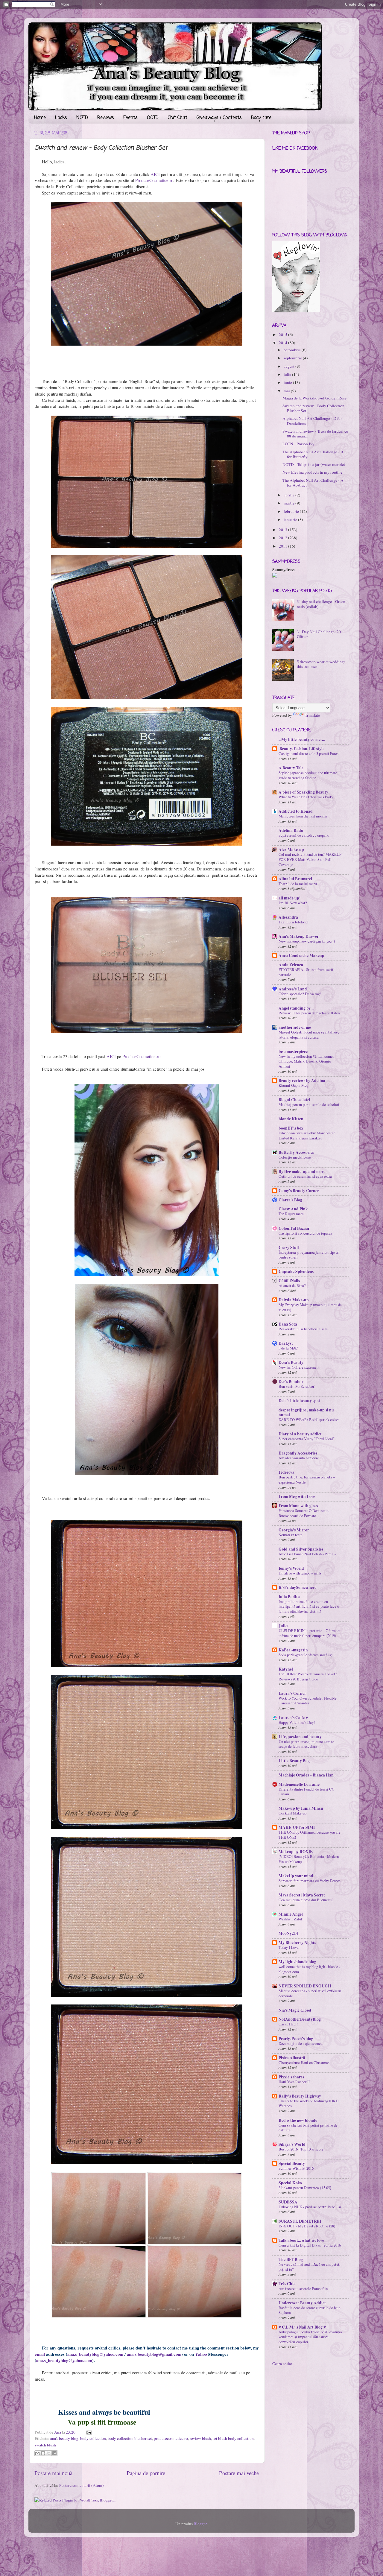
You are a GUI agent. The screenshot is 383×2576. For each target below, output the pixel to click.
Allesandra (288, 917)
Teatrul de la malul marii (298, 884)
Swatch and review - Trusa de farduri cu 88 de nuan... (315, 434)
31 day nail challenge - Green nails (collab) (321, 604)
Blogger (200, 2524)
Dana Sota (288, 1324)
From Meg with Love (297, 1496)
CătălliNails (289, 1281)
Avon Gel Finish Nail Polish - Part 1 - (307, 1554)
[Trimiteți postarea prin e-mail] (88, 2432)
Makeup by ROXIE (296, 1852)
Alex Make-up (291, 849)
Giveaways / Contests (219, 118)
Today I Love (289, 1947)
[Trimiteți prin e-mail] (37, 2453)
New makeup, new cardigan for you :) (307, 941)
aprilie (289, 495)
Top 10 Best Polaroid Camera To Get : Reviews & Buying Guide (308, 1676)
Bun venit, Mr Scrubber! (297, 1386)
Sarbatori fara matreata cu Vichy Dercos (310, 1881)
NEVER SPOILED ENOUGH (305, 1986)
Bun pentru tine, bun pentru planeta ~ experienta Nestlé (307, 1480)
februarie (291, 511)
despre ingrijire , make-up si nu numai (306, 1412)
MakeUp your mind (296, 1876)
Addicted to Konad (296, 811)
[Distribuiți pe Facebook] (54, 2453)
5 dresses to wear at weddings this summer (321, 664)
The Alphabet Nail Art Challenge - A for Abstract (313, 483)
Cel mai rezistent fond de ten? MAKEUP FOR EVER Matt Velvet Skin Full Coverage (310, 859)
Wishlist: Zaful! (291, 1919)
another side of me (295, 1027)
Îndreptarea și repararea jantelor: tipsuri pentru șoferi (309, 1255)
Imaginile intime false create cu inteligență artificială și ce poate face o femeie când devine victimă (309, 1606)
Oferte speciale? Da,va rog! (300, 994)
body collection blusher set (130, 2438)
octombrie (292, 350)
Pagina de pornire (146, 2473)
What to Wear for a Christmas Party (306, 797)
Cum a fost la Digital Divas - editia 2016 (310, 2245)
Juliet (284, 1626)
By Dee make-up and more (302, 1171)
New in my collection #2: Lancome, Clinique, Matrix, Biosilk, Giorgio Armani (306, 1061)
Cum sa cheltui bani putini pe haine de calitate (308, 2128)
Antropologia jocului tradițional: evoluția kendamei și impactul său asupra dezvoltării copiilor (310, 2337)
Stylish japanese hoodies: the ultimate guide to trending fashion (308, 775)
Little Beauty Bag (294, 1761)
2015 (283, 335)
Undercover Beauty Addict (302, 2303)
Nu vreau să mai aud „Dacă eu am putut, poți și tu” (309, 2267)
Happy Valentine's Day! (297, 1722)
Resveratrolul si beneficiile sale (303, 1329)
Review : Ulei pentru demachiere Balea (309, 1013)
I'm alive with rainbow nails (300, 1573)
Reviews (106, 118)
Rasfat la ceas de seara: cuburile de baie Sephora (310, 2310)
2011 (283, 546)
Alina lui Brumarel (295, 879)
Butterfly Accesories (296, 1152)
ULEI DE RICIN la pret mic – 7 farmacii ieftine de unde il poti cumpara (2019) (310, 1633)
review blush (200, 2438)
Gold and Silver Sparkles (301, 1549)
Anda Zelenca (291, 965)
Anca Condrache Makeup (301, 955)
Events (130, 118)
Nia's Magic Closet (295, 2010)
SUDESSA (288, 2202)
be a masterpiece (293, 1051)
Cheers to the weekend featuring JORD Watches (308, 2103)
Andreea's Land (293, 989)
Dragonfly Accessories (298, 1453)
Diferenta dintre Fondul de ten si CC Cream (307, 1792)
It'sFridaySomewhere (297, 1587)
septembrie (293, 358)
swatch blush (45, 2445)
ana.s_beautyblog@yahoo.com (95, 2354)
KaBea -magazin (293, 1650)
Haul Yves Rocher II (294, 2082)
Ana (58, 2432)
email (40, 2354)
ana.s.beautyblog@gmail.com (154, 2354)
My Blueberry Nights (297, 1943)
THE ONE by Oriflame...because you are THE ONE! (310, 1835)
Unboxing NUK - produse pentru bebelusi (310, 2207)
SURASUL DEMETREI (300, 2221)
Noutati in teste (291, 1535)
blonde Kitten (291, 1119)
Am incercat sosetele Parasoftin (303, 2288)
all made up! (290, 898)
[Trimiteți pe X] (49, 2453)
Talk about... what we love (301, 2240)
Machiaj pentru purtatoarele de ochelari (309, 1104)
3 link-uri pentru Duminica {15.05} (305, 2188)
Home (40, 118)
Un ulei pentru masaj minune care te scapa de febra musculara (306, 1744)
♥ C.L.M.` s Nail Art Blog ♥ (302, 2327)
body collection (93, 2438)
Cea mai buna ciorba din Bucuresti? (306, 1900)
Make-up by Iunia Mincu (301, 1808)
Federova (287, 1472)
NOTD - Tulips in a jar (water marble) (314, 464)
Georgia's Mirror (294, 1530)
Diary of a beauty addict (300, 1434)
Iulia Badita (289, 1597)
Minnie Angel (291, 1914)
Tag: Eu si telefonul (294, 922)
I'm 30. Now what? (293, 903)
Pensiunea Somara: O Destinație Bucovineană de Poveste (304, 1513)
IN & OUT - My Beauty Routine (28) (307, 2226)
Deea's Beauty (291, 1362)
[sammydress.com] (275, 576)
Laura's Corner (292, 1693)
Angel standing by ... (296, 1008)
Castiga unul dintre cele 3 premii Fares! (309, 753)
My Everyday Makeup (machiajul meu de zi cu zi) (310, 1307)
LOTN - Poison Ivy (298, 444)
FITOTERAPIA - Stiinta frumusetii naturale (306, 972)
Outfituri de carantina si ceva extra (305, 1176)
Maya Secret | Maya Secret (302, 1895)
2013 (283, 530)
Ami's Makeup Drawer (299, 936)
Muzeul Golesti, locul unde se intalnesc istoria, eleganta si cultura (309, 1035)
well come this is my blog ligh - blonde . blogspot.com (309, 1969)
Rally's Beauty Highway (300, 2096)
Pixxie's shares (291, 2077)
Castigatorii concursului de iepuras (305, 1233)
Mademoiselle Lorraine (299, 1784)
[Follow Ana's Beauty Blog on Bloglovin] (296, 311)
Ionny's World (291, 1568)
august (289, 366)
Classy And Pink (293, 1209)
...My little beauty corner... (302, 739)
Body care (261, 118)
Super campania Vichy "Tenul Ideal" (307, 1439)
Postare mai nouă (53, 2473)
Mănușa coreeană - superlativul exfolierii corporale (310, 1993)
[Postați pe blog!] (43, 2453)
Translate (312, 715)
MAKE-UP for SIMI (297, 1827)
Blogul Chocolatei (294, 1100)
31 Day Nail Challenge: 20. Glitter (319, 634)
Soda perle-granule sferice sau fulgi (306, 1655)
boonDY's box (291, 1128)
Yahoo (201, 2354)
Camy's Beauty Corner (299, 1191)
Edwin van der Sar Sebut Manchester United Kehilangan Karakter (307, 1135)
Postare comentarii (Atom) (82, 2485)
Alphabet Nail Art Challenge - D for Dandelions (312, 421)
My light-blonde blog (297, 1962)
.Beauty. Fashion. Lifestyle (301, 749)
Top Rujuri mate (291, 1214)
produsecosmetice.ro (171, 2438)
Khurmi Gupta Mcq (293, 1085)
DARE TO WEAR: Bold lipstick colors (309, 1420)
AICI (155, 174)
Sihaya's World (292, 2144)
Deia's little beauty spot (299, 1401)
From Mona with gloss (298, 1506)
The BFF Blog (291, 2259)
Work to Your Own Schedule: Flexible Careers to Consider (308, 1701)
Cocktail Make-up (292, 1813)
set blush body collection (233, 2438)
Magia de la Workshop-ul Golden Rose (314, 398)
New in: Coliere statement (299, 1367)
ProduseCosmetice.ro (154, 180)
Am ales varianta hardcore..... (301, 1458)
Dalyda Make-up (294, 1300)
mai (287, 391)
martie (289, 503)
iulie (287, 374)
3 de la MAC (288, 1348)
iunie (288, 382)
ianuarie (290, 519)
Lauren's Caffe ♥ (293, 1718)
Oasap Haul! (288, 2024)
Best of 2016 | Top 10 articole (301, 2149)
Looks (61, 118)
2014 (283, 343)
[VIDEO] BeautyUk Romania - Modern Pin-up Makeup (309, 1859)
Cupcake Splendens (296, 1271)
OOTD (153, 118)
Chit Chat (178, 118)
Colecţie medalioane (295, 1157)
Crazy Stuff (289, 1247)
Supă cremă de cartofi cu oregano (304, 835)
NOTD (82, 118)
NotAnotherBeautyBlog (300, 2019)
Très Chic (287, 2284)
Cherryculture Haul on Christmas (304, 2063)
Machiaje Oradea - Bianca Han (306, 1775)
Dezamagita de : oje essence (301, 2043)
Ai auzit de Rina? (292, 1285)
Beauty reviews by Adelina (302, 1080)
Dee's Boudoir (291, 1382)
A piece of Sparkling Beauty (303, 792)
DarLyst (286, 1343)
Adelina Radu (291, 830)
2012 (283, 538)
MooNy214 (288, 1933)
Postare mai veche (239, 2473)
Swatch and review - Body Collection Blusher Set (313, 408)
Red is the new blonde (298, 2120)
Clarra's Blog (290, 1200)
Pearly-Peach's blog (296, 2039)
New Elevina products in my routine (312, 472)
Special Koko (290, 2183)
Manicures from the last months (303, 816)
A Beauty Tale (291, 768)
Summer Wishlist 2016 (296, 2168)
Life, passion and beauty (300, 1737)
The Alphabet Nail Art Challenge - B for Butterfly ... (313, 454)
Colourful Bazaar (294, 1228)
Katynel (286, 1669)
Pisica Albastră (292, 2058)
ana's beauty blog (64, 2438)
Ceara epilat (282, 2364)
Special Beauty (292, 2163)
